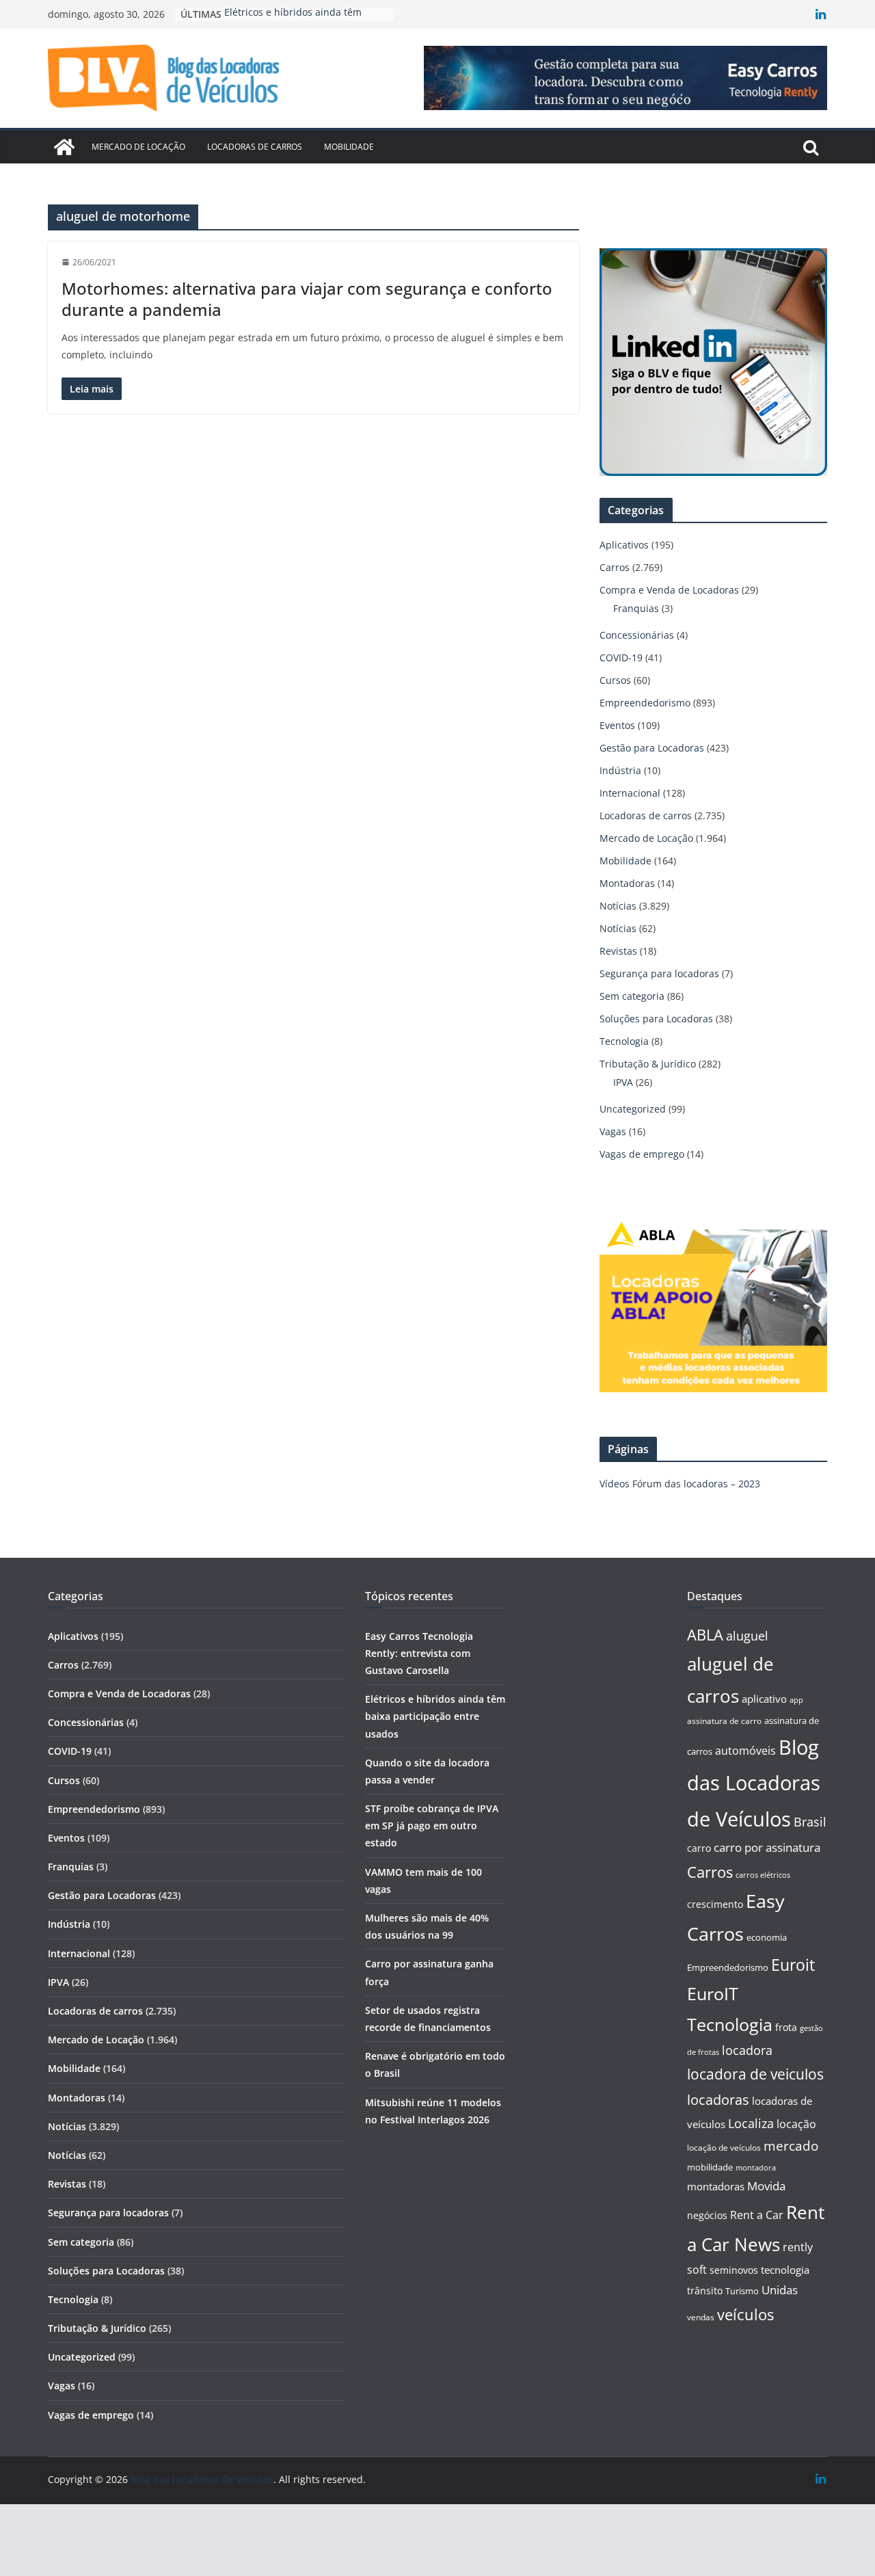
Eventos (617, 725)
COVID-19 (621, 658)
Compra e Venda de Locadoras (669, 590)
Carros (615, 567)
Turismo (742, 2291)
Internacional (630, 793)
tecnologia (785, 2270)
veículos (745, 2314)
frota (786, 2027)
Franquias (636, 608)
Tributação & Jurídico (648, 1064)
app (796, 1700)
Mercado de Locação (138, 147)
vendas (701, 2317)
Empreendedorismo (645, 703)
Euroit (793, 1965)
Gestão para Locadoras (652, 748)
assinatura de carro (724, 1721)
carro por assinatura (767, 1847)
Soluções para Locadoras (656, 1019)
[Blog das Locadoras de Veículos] (64, 147)
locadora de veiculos (755, 2074)
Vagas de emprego (642, 1154)
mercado (791, 2146)
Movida (766, 2186)
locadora (747, 2050)
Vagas (613, 1131)
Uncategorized (633, 1109)
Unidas (780, 2290)
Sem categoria (632, 996)
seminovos (734, 2270)
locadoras (718, 2099)
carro (699, 1848)
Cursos (615, 680)
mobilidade (710, 2167)
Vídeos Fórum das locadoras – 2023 (680, 1484)
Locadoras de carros (255, 147)
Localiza (751, 2123)
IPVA (623, 1082)
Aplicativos (624, 545)
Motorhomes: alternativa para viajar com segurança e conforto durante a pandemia (307, 299)
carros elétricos (763, 1875)
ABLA (705, 1635)
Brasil (810, 1822)
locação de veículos (724, 2147)
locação (796, 2124)
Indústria (620, 770)
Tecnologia (624, 1041)
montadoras (716, 2186)
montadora (756, 2167)
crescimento (715, 1904)
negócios (707, 2215)
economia (767, 1937)
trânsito (705, 2290)
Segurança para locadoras (659, 973)
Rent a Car (757, 2215)
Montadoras (627, 883)
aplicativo (764, 1699)
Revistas (618, 951)
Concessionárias (637, 635)
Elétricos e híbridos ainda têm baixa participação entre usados (435, 1716)
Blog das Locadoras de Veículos (754, 1783)
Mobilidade (349, 147)
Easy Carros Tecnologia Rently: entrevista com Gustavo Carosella (419, 1653)
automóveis (745, 1751)
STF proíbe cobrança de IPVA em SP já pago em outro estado (432, 1825)
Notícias (618, 906)
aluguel (747, 1635)
